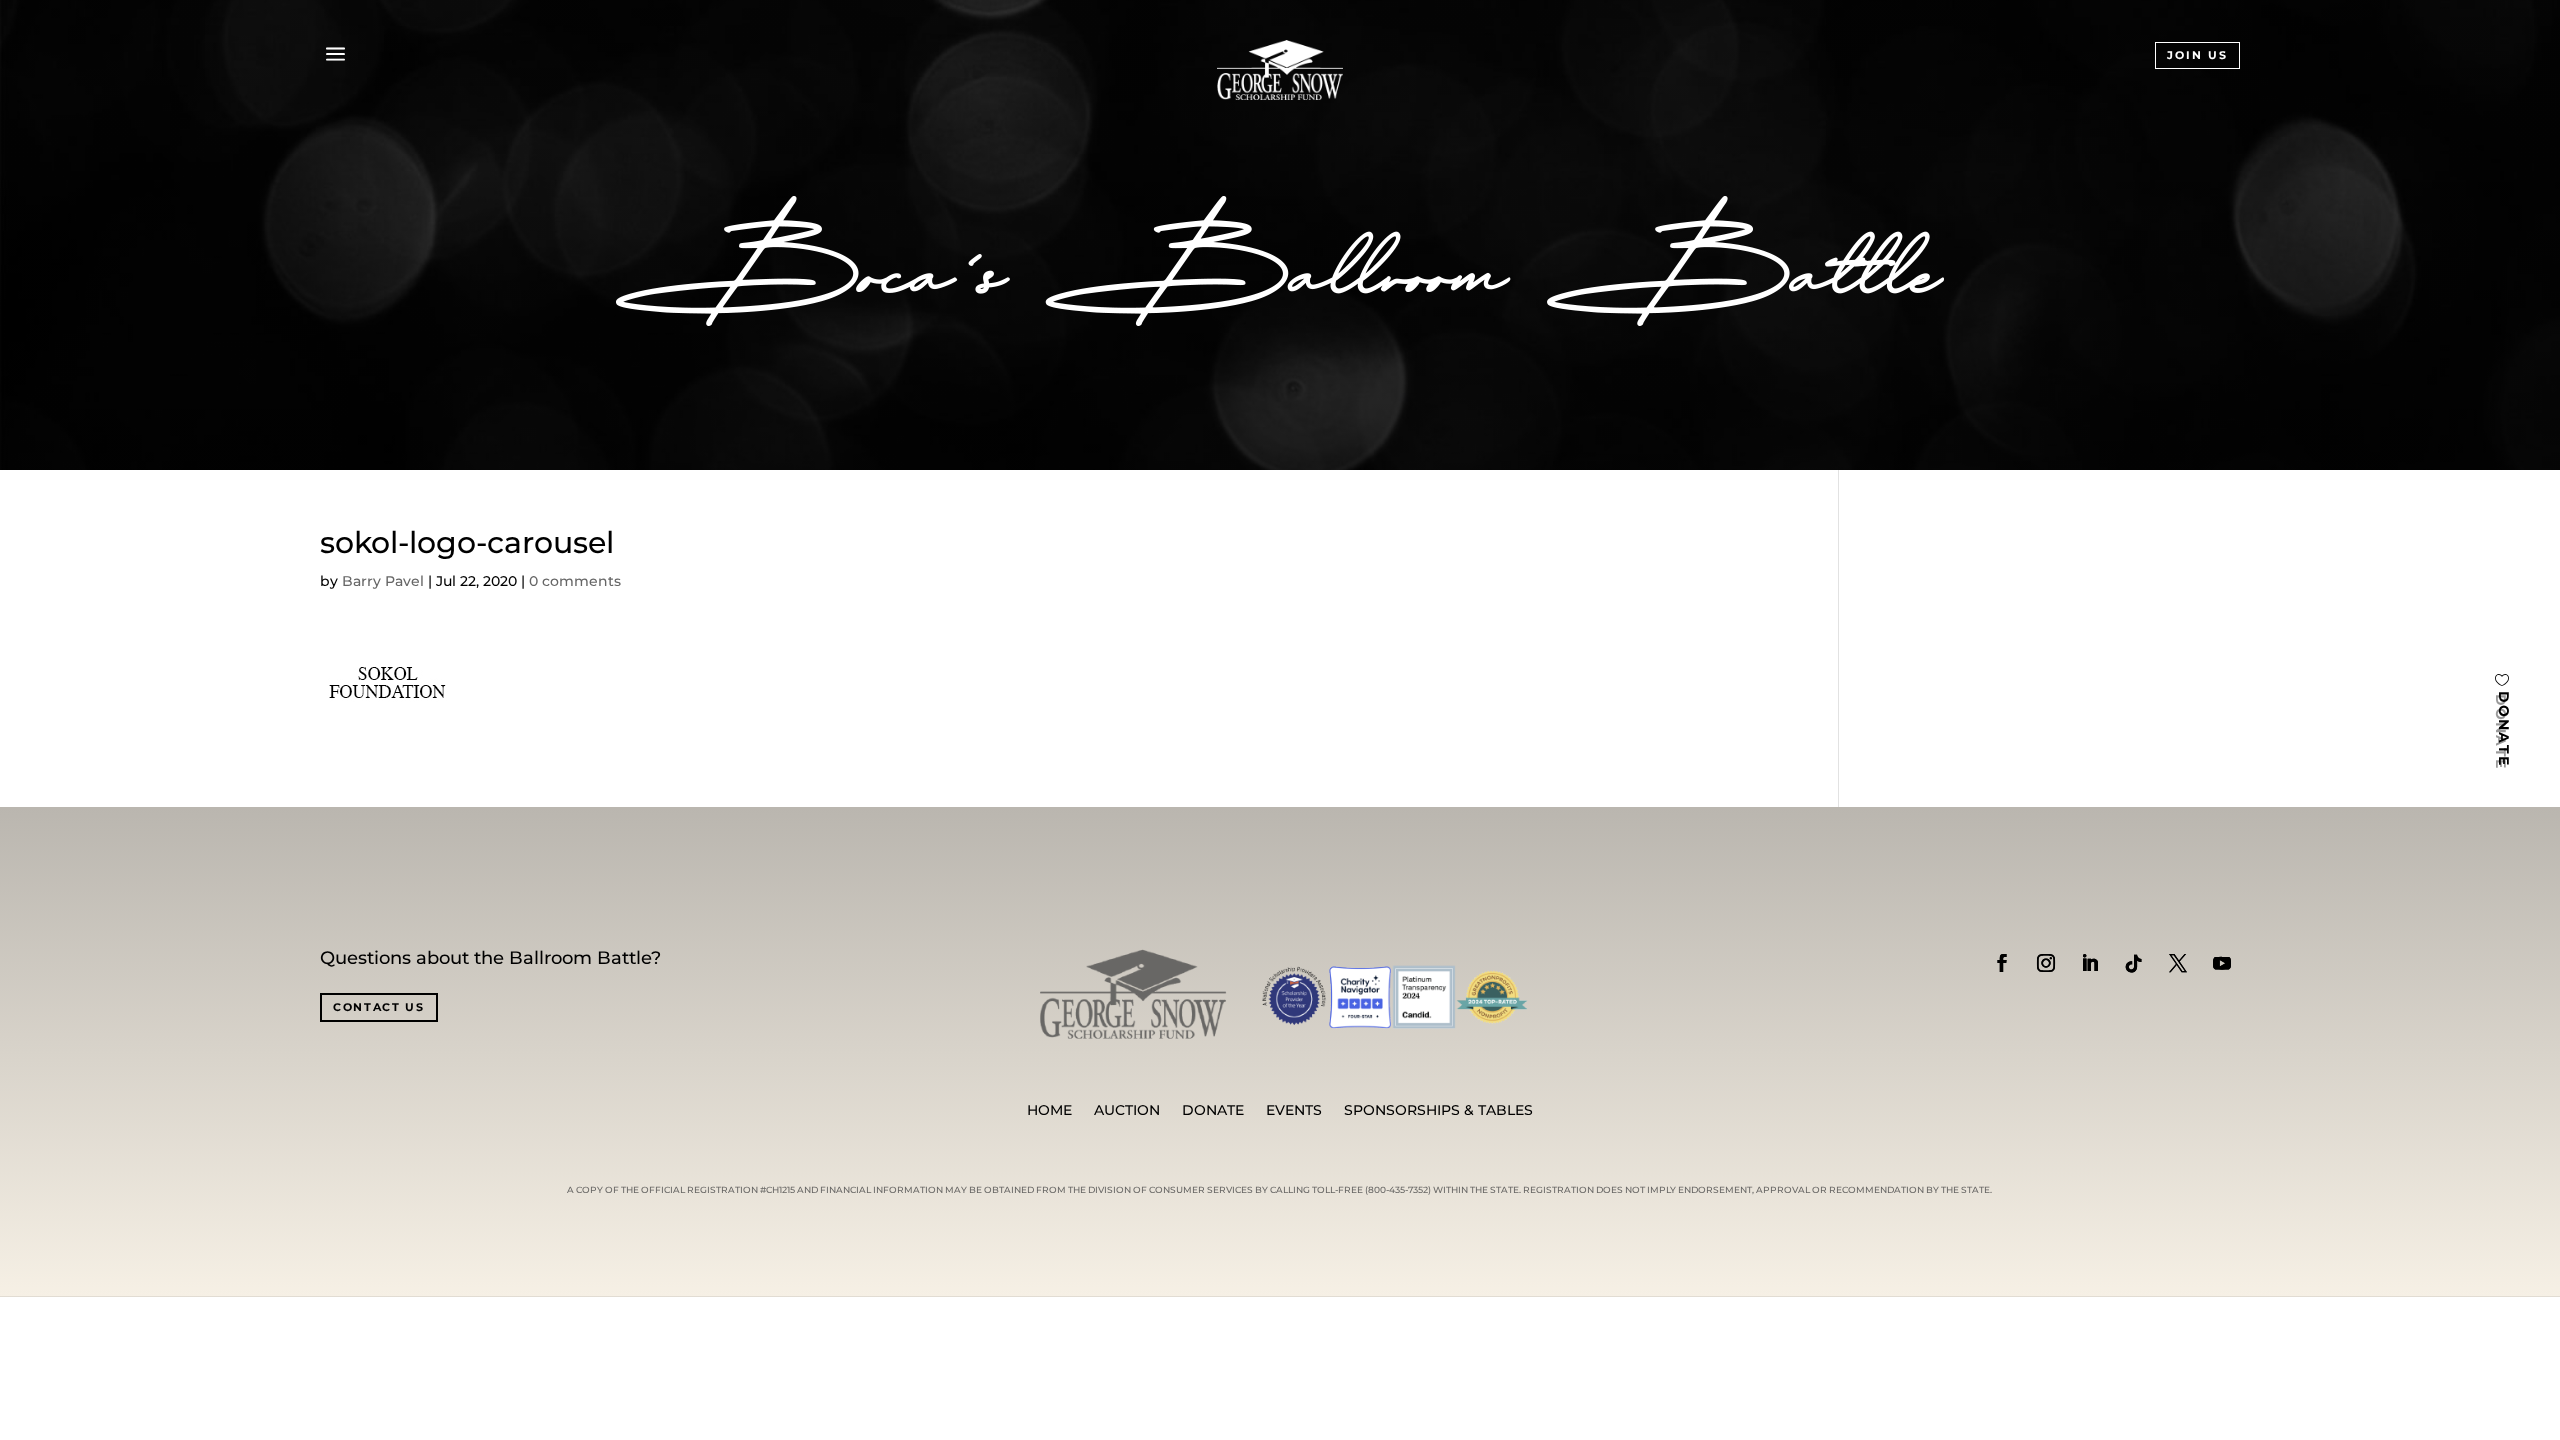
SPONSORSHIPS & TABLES (1438, 1111)
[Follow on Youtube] (2222, 963)
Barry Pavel (383, 581)
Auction (1127, 1111)
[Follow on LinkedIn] (2090, 963)
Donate (1213, 1111)
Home (1049, 1111)
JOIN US (2197, 55)
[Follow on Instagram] (2046, 963)
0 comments (575, 581)
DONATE (2504, 729)
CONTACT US (379, 1007)
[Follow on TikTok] (2134, 963)
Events (1294, 1111)
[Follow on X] (2178, 963)
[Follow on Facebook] (2002, 963)
